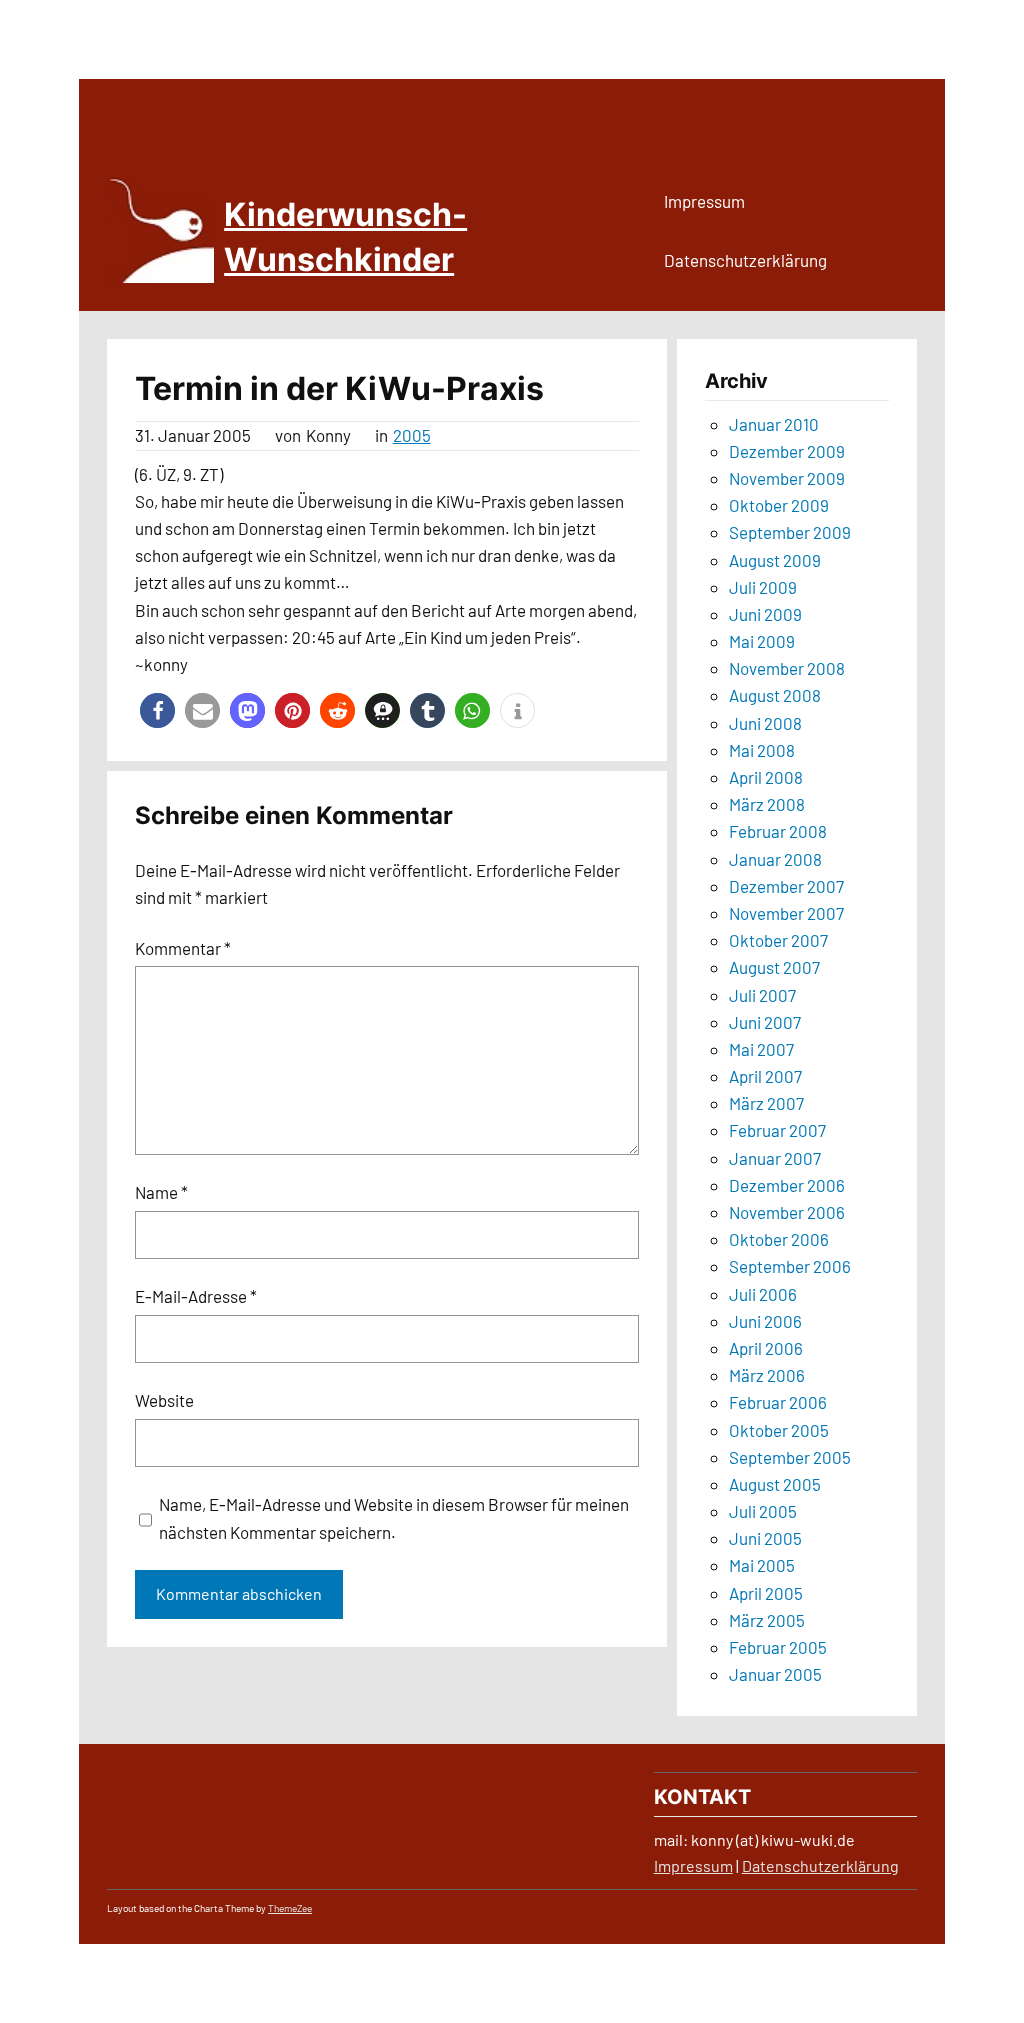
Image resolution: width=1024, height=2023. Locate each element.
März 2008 (767, 804)
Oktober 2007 (778, 940)
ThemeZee (290, 1908)
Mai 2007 (761, 1049)
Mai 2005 (762, 1565)
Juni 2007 (765, 1022)
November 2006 (787, 1212)
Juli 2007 (762, 995)
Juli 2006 (763, 1294)
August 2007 (774, 967)
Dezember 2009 (787, 451)
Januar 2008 (775, 859)
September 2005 (790, 1457)
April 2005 (766, 1593)
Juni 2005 (765, 1538)
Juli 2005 (763, 1511)
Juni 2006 (765, 1321)
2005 (412, 435)
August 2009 (775, 560)
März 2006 (767, 1375)
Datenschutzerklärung (820, 1865)
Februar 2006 (778, 1402)
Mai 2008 (762, 750)
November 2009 (787, 478)
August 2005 (775, 1484)
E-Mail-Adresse (196, 1296)
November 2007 (786, 913)
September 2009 (790, 532)
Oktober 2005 (779, 1430)
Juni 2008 (765, 723)
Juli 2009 (763, 587)
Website (164, 1400)
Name (161, 1192)
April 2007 (765, 1076)
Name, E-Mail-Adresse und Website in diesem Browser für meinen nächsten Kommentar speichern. (394, 1517)
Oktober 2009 (779, 505)
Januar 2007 (775, 1158)
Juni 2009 (765, 614)
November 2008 (787, 668)
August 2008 (775, 695)
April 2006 (766, 1348)
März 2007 (766, 1103)
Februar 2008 (778, 831)
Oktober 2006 (779, 1239)
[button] (157, 710)
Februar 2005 (778, 1647)
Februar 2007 (777, 1130)
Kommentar (183, 948)
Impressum (693, 1865)
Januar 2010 (774, 424)
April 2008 (766, 777)
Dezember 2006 (787, 1185)
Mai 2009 (762, 641)
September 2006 (790, 1266)
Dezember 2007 (786, 886)
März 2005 (767, 1620)
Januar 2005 (775, 1674)
